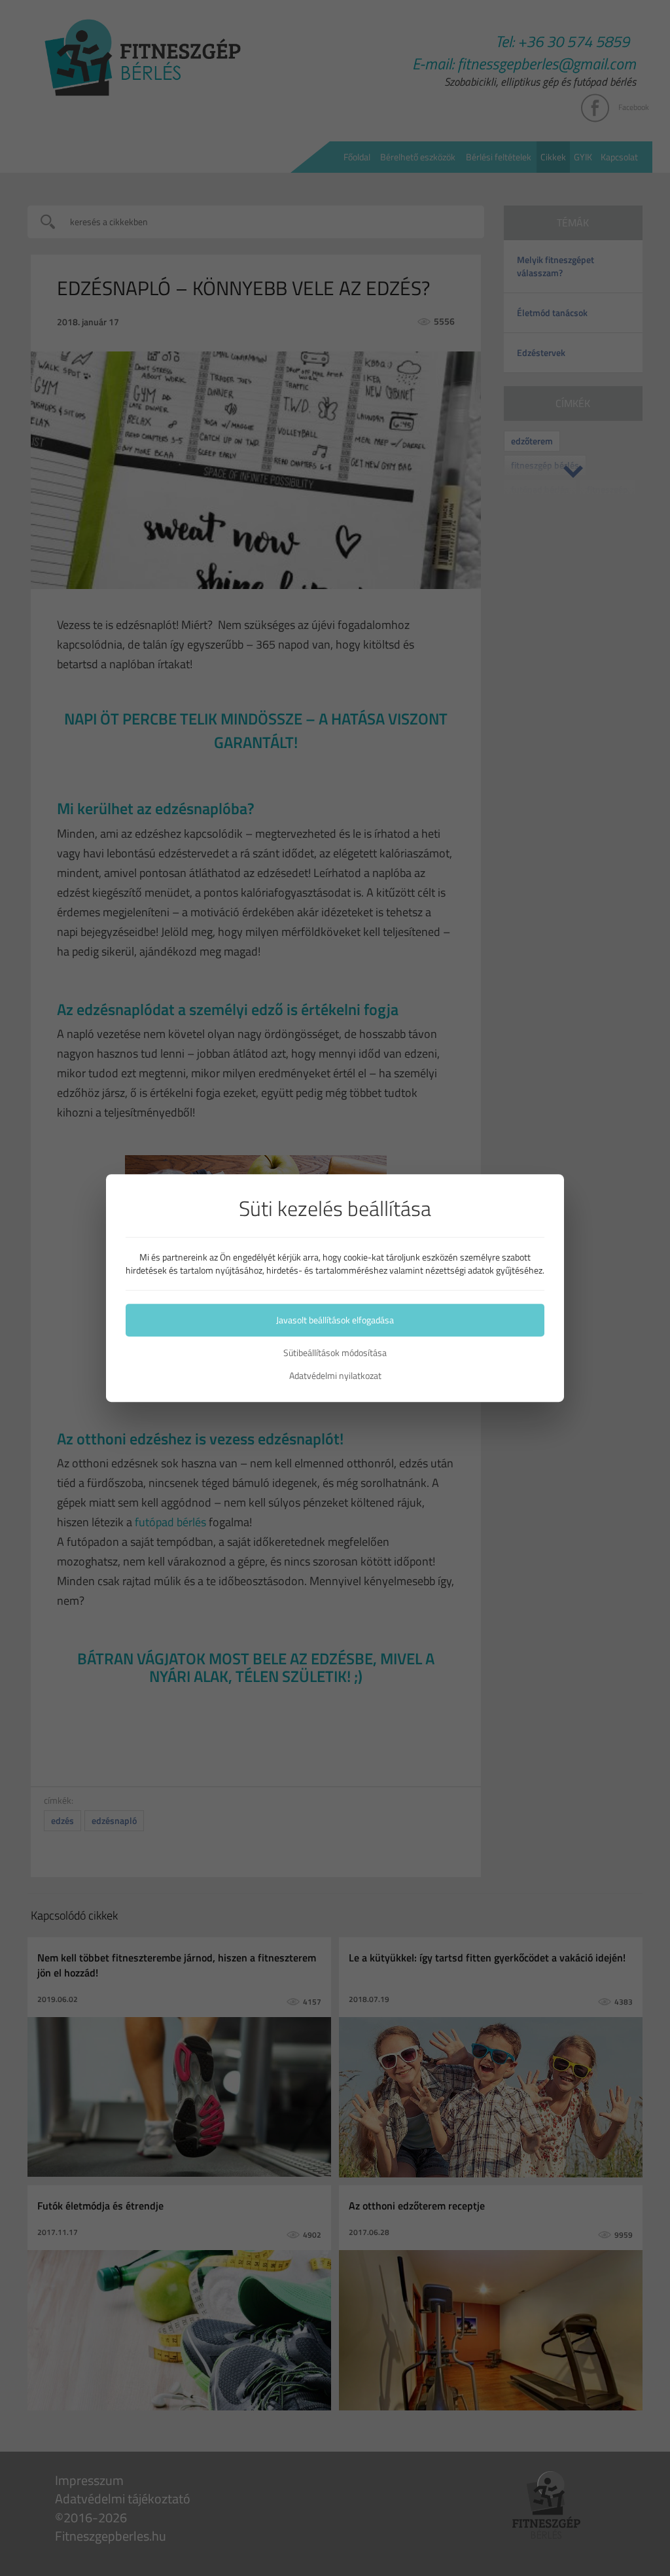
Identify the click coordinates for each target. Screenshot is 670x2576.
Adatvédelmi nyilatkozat (335, 1376)
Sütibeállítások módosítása (335, 1353)
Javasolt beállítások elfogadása (335, 1320)
